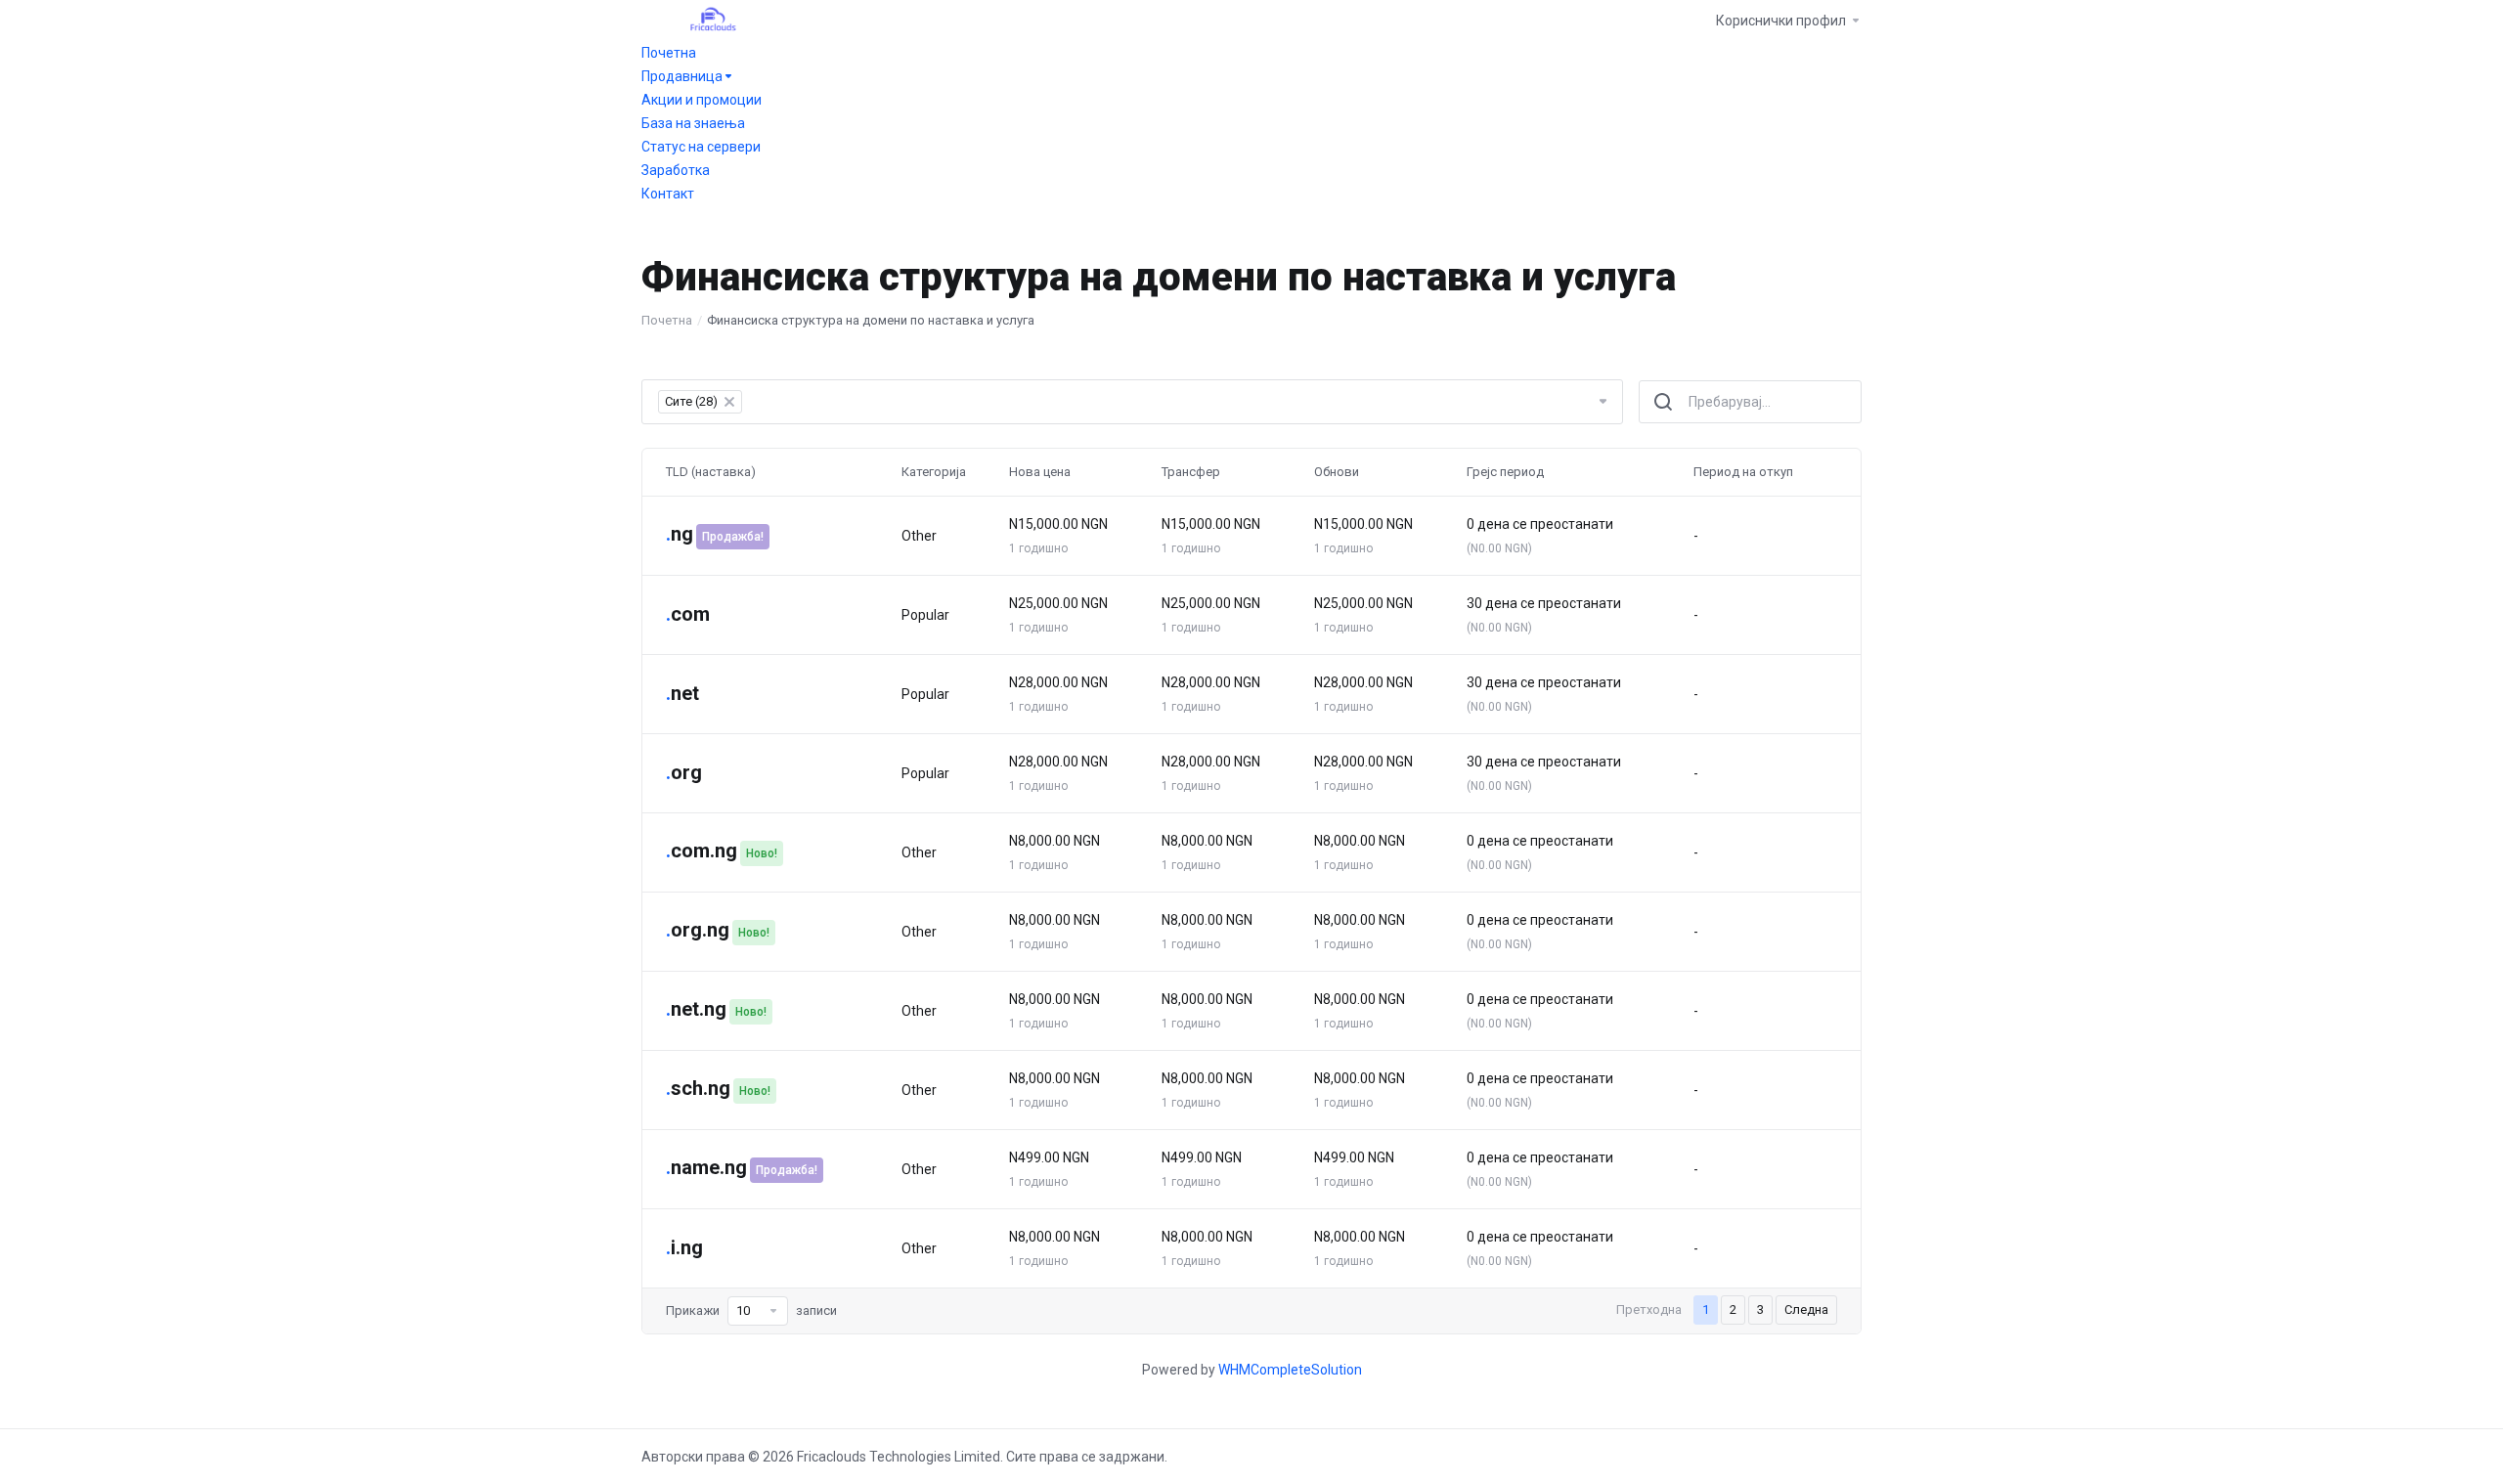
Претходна (1649, 1309)
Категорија (934, 472)
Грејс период (1505, 472)
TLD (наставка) (711, 472)
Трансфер (1191, 472)
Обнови (1337, 472)
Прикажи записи (751, 1310)
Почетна (667, 320)
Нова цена (1040, 472)
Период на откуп (1743, 472)
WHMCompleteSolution (1290, 1370)
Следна (1806, 1309)
